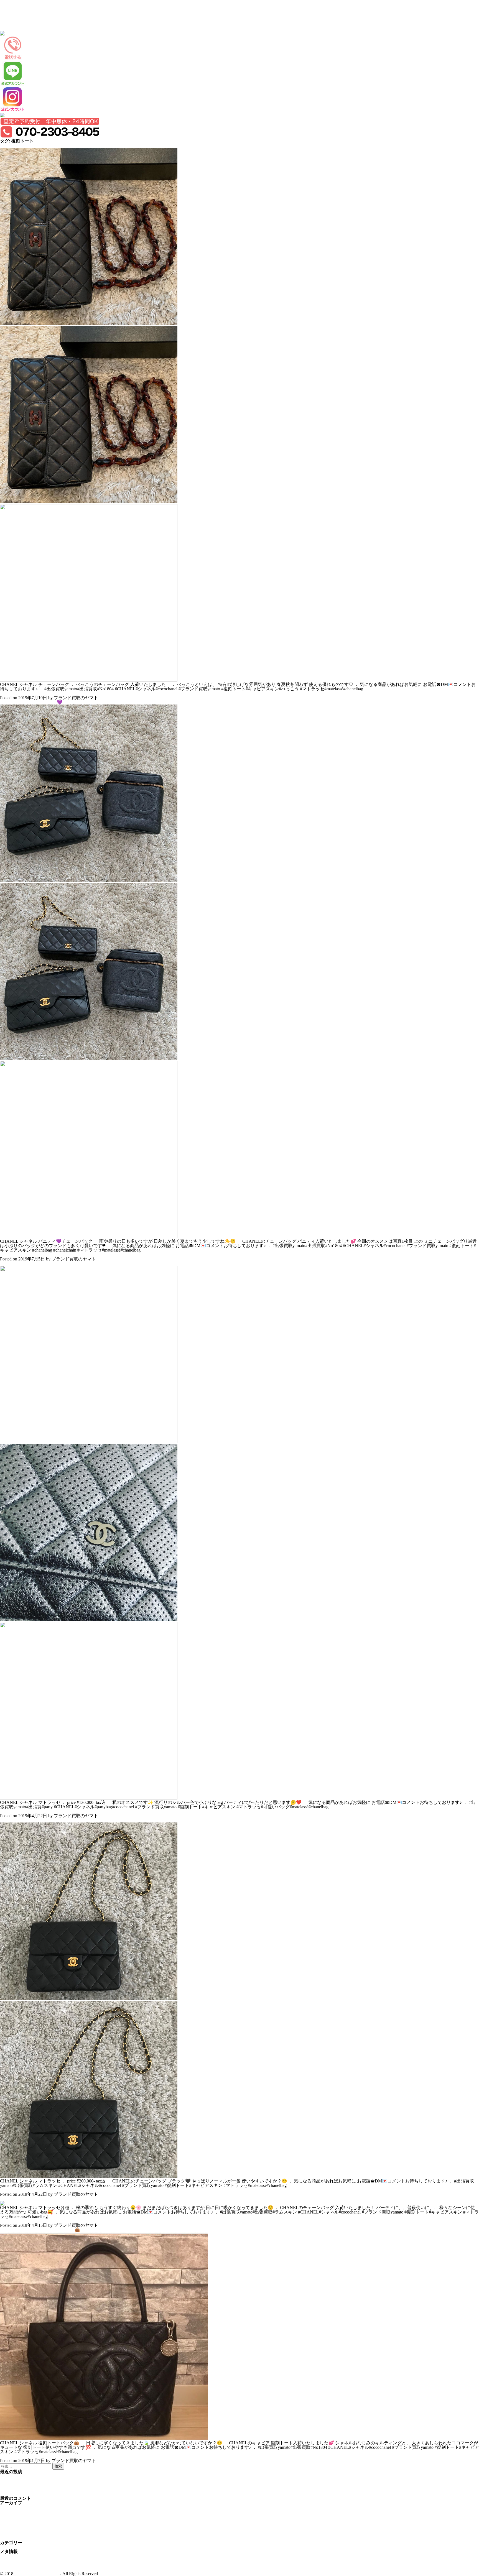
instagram (8, 2547)
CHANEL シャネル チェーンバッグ (35, 145)
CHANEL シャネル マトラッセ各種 (35, 2199)
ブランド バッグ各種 (21, 2489)
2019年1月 (10, 2538)
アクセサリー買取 (18, 24)
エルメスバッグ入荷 (20, 2481)
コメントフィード (18, 2565)
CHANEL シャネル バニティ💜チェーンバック (47, 702)
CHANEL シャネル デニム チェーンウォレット (46, 2494)
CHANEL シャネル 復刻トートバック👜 (40, 2230)
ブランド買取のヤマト (37, 2574)
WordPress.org (13, 2569)
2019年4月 (10, 2525)
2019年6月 (10, 2516)
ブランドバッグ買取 (20, 15)
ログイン (9, 2556)
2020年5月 (10, 2507)
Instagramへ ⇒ (14, 693)
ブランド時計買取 (18, 11)
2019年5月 (10, 2520)
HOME (7, 7)
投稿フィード (13, 2560)
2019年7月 (10, 2512)
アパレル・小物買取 (20, 20)
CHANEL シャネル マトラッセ (31, 1263)
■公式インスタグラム (21, 29)
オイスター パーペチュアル (27, 2485)
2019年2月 (10, 2534)
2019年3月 (10, 2529)
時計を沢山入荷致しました (27, 2476)
